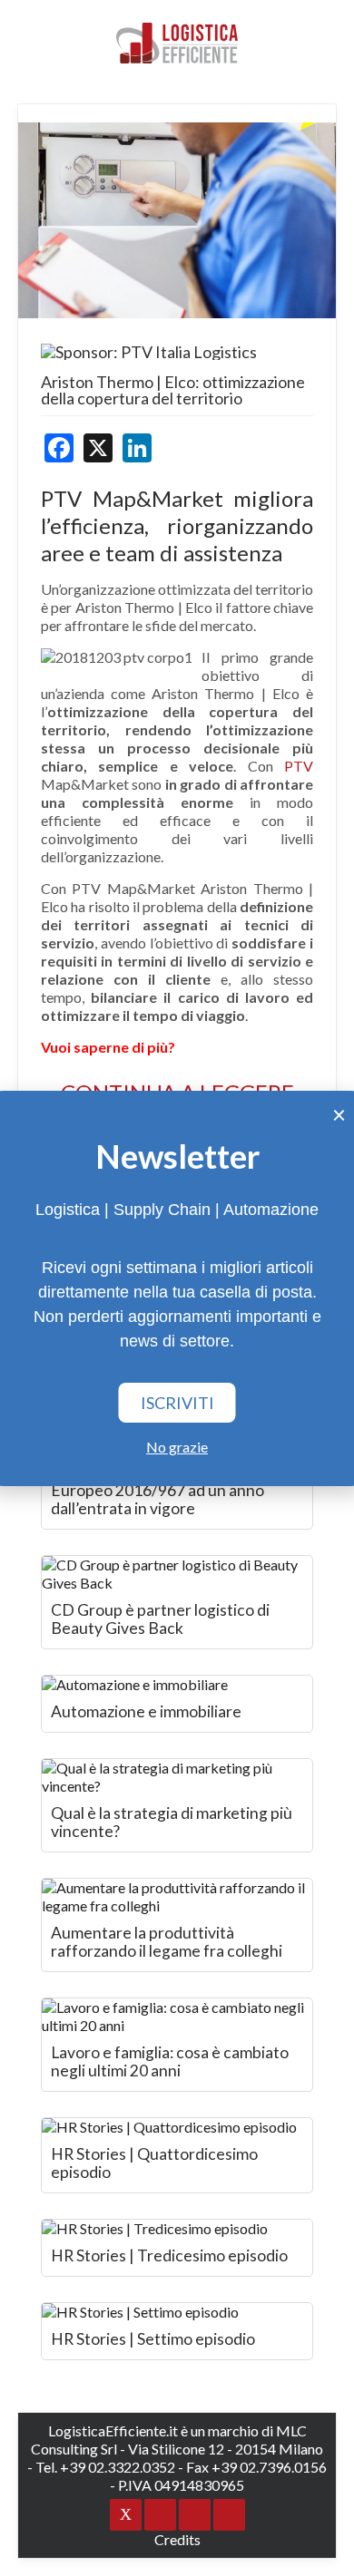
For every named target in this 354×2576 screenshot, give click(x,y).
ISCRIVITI (177, 1403)
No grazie (177, 1447)
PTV (299, 766)
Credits (177, 2539)
